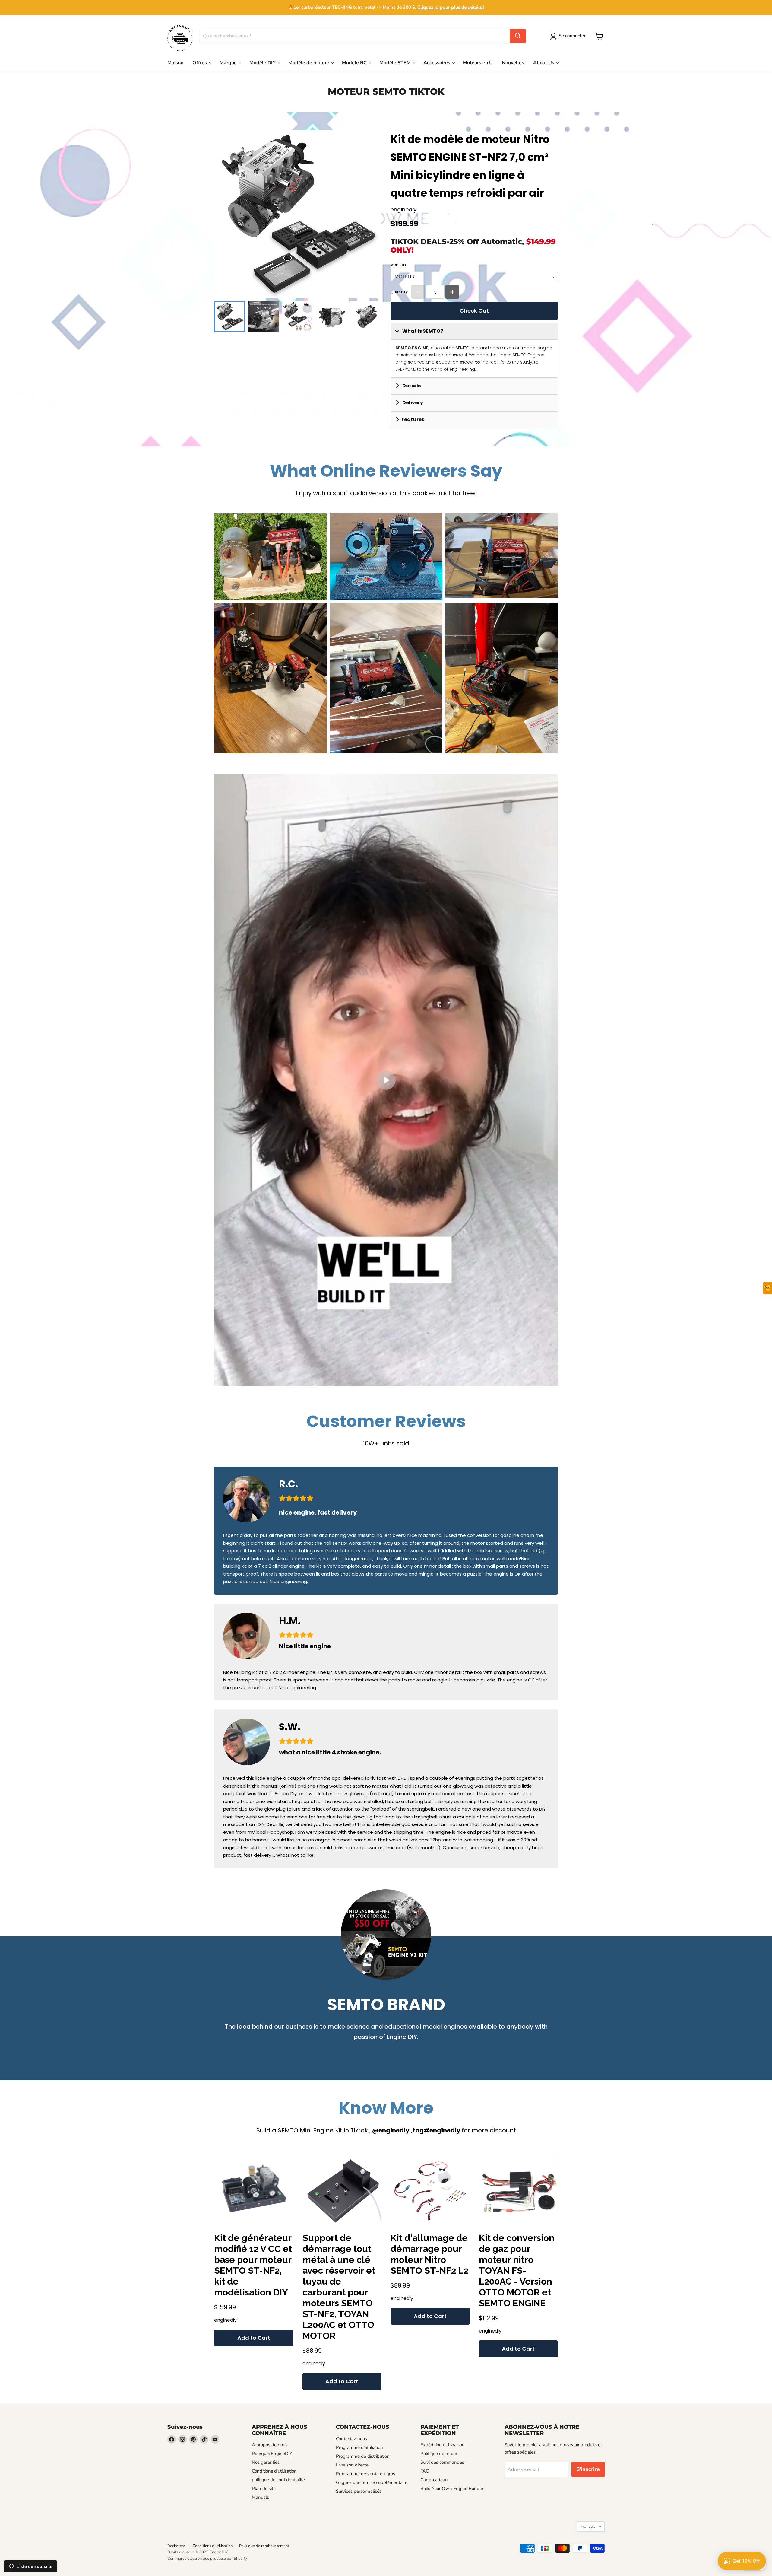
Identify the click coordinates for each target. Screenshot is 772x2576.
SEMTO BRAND (386, 2004)
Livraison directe (352, 2465)
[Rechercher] (518, 36)
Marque (229, 63)
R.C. (288, 1484)
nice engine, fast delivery (318, 1512)
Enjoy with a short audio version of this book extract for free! (386, 493)
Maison (175, 63)
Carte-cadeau (434, 2480)
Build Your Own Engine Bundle (452, 2489)
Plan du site (264, 2489)
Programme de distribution (363, 2456)
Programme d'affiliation (359, 2447)
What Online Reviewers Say (386, 471)
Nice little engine (305, 1646)
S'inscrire (588, 2469)
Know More (386, 2108)
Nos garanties (266, 2462)
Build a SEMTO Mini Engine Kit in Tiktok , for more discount (386, 2130)
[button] (569, 36)
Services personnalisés (359, 2491)
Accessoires (437, 63)
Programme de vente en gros (365, 2474)
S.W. (290, 1727)
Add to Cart (254, 2338)
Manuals (260, 2497)
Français (588, 2526)
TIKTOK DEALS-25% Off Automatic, (473, 246)
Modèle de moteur (309, 63)
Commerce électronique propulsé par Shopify (207, 2559)
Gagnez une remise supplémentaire (372, 2482)
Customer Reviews (386, 1421)
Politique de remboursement (264, 2546)
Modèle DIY (263, 63)
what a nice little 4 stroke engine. (330, 1752)
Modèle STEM (396, 63)
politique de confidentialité (278, 2480)
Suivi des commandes (442, 2462)
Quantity (399, 292)
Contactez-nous (351, 2439)
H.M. (290, 1621)
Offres (200, 63)
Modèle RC (355, 63)
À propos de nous (270, 2445)
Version (398, 265)
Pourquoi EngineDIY (272, 2454)
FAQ (425, 2471)
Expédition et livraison (443, 2445)
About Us (544, 63)
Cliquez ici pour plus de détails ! (451, 7)
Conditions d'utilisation (274, 2471)
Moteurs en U (478, 63)
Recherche (177, 2546)
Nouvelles (513, 63)
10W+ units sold (386, 1443)
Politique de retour (439, 2454)
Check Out (474, 311)
